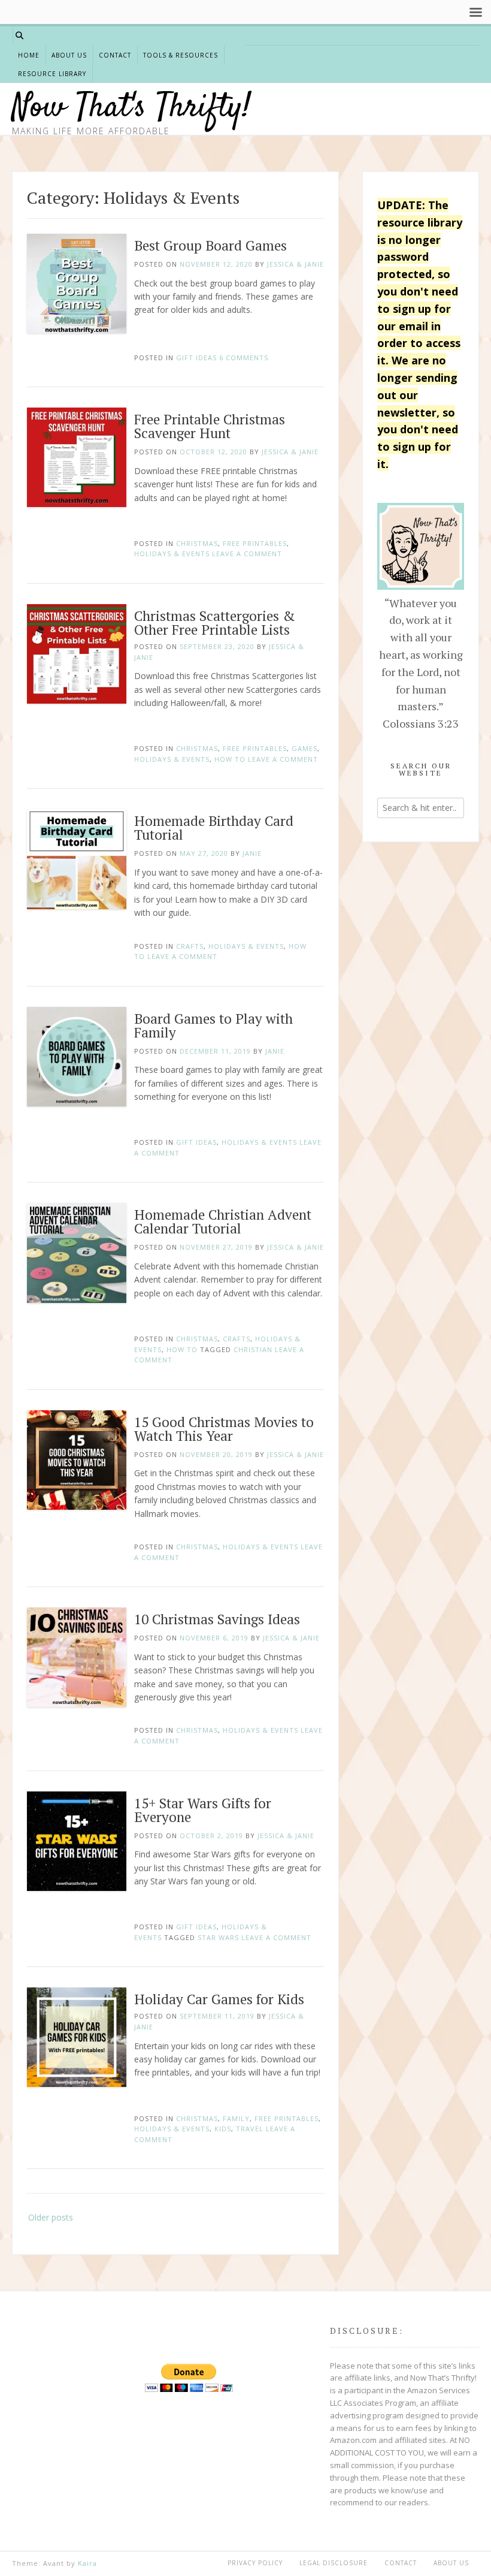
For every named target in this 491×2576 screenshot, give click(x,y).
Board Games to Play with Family (213, 1025)
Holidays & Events (172, 553)
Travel (250, 2129)
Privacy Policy (255, 2563)
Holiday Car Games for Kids (219, 1999)
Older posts (51, 2217)
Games (304, 748)
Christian (253, 1349)
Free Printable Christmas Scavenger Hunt (210, 426)
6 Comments (244, 358)
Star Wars (218, 1937)
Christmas (197, 543)
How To (230, 759)
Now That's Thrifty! (131, 108)
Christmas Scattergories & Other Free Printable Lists (215, 623)
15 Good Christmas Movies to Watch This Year (224, 1429)
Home (29, 55)
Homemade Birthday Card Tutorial (214, 828)
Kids (223, 2129)
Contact (115, 55)
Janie (252, 853)
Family (236, 2118)
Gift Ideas (196, 358)
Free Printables (255, 543)
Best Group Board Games (210, 245)
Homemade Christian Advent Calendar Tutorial (223, 1221)
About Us (69, 55)
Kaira (87, 2563)
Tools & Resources (181, 55)
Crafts (190, 946)
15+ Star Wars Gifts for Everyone (203, 1810)
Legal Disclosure (334, 2563)
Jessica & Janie (295, 264)
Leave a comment (247, 553)
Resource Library (52, 74)
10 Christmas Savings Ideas (217, 1619)
